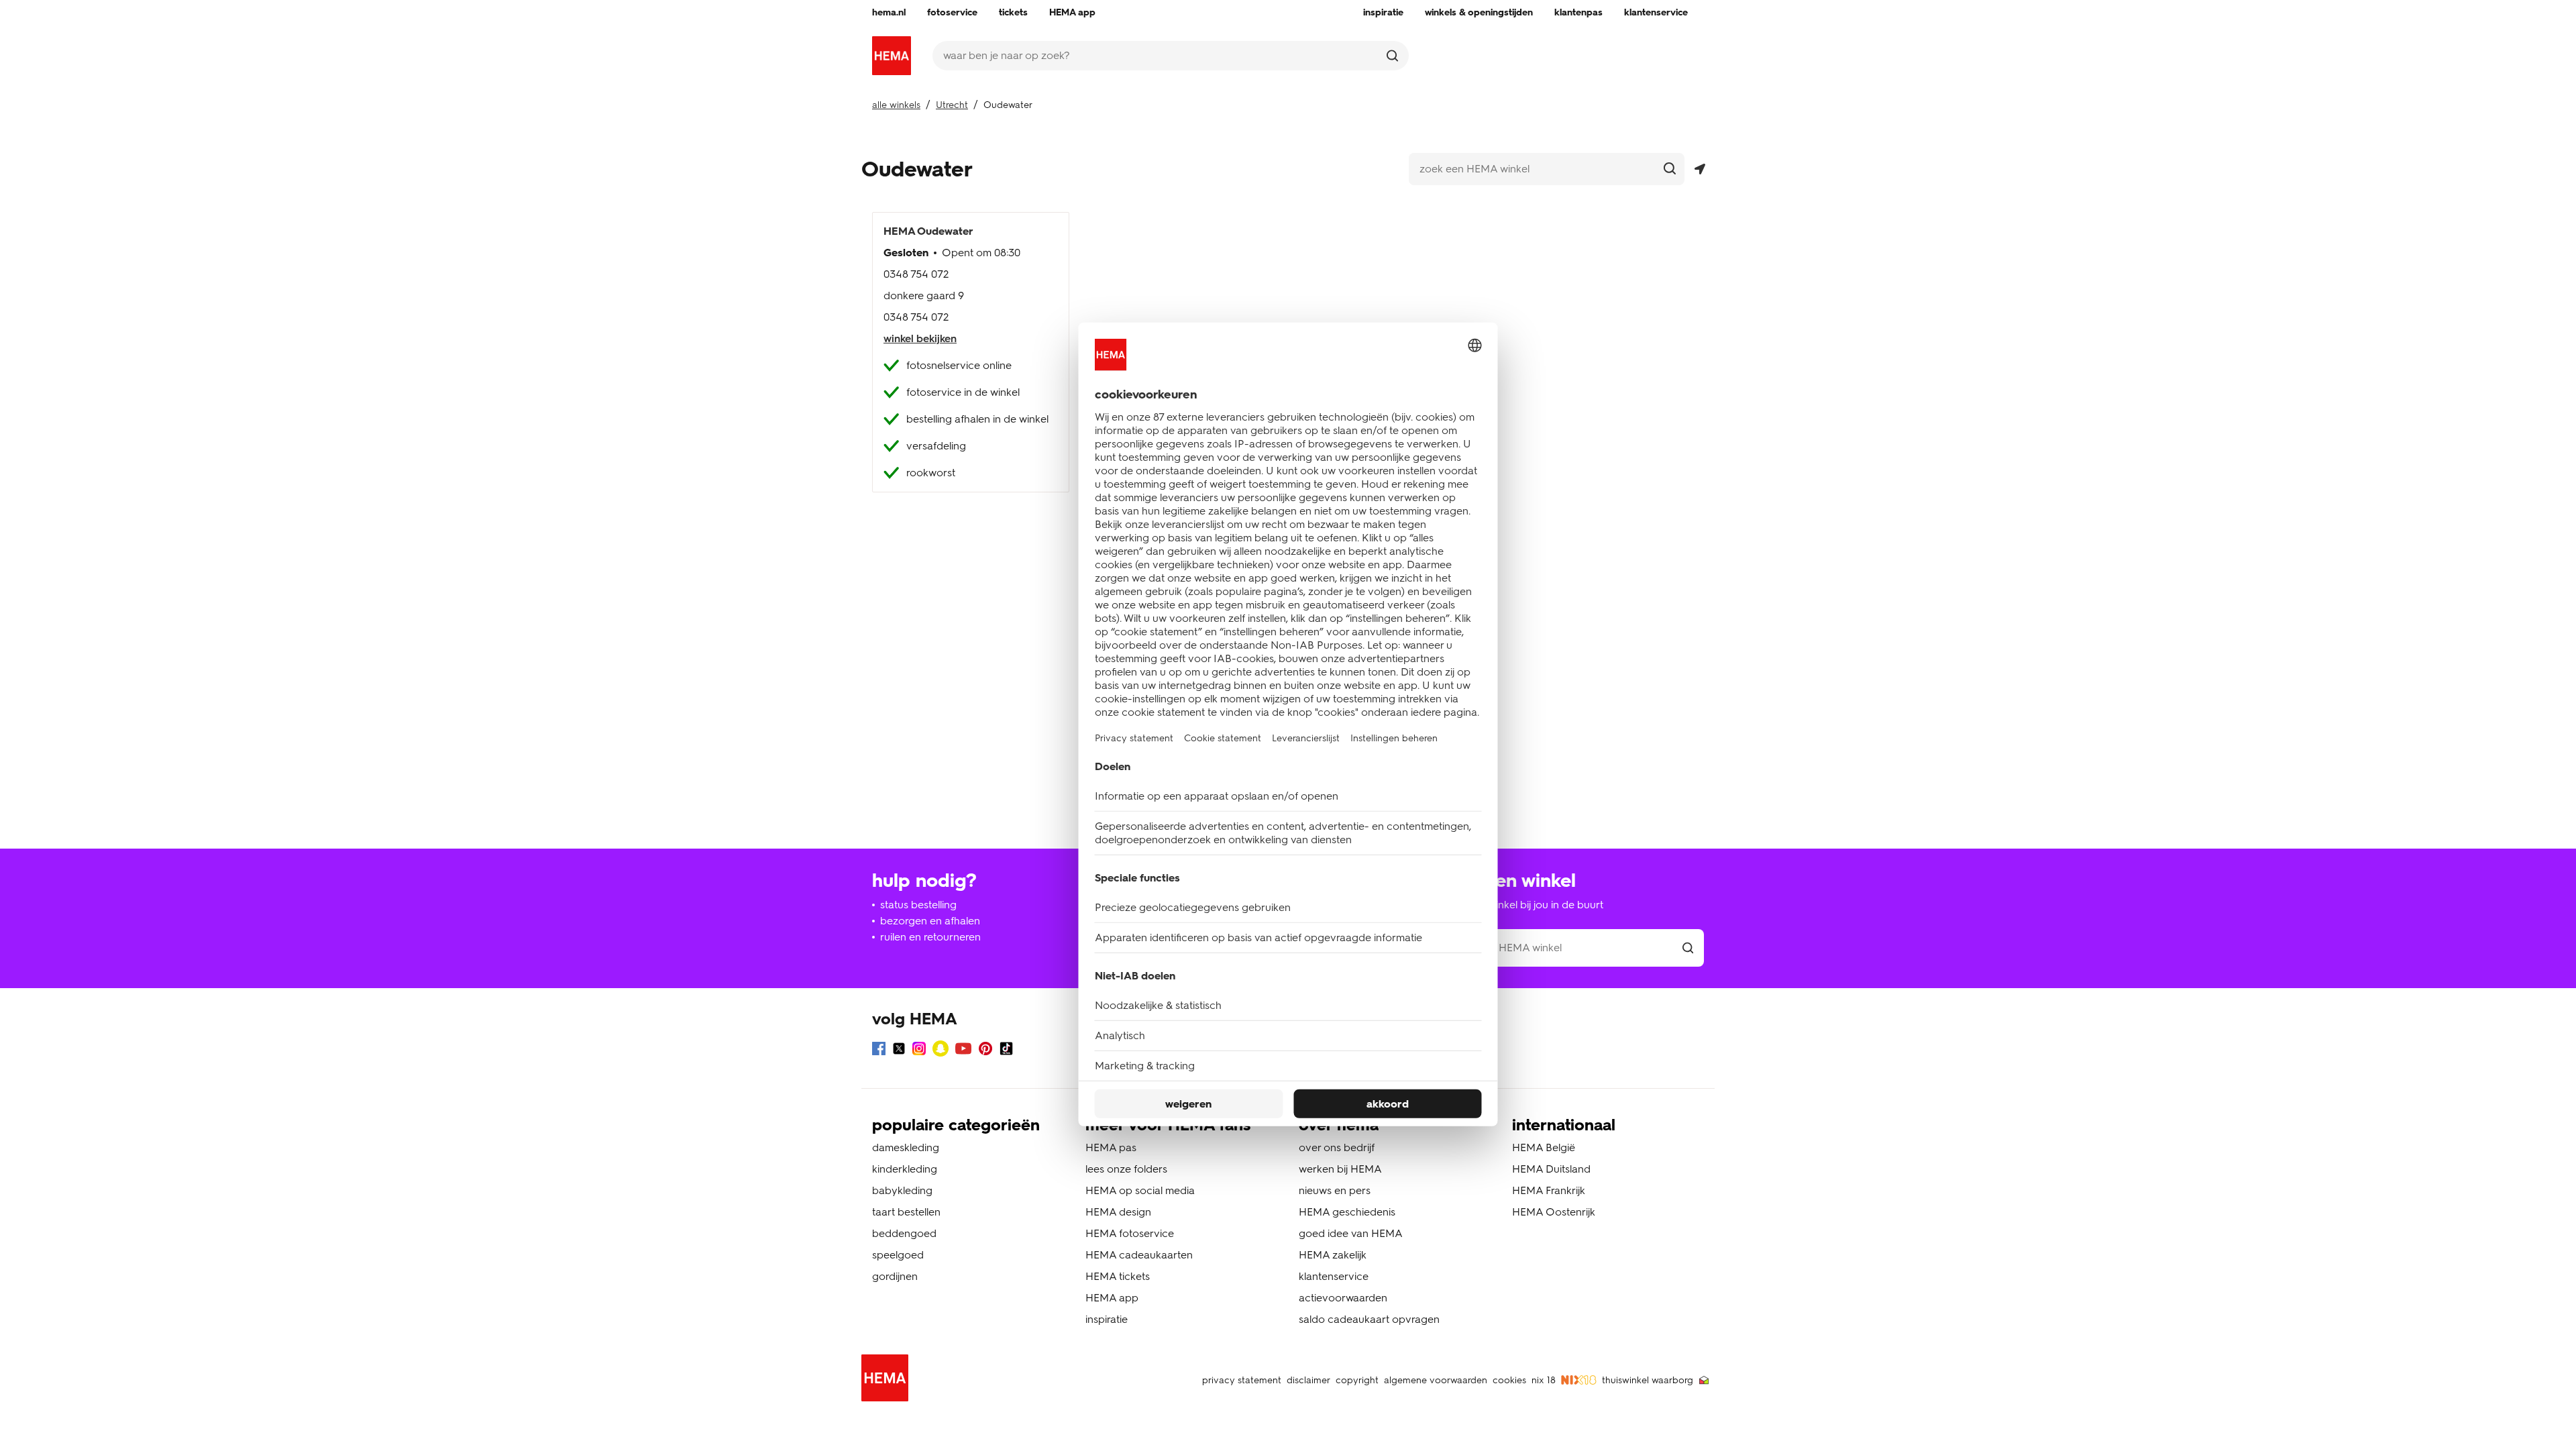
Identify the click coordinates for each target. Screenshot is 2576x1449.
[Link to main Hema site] (888, 1380)
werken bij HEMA (1340, 1169)
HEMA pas (1111, 1147)
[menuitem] (889, 13)
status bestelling (918, 905)
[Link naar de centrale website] (892, 56)
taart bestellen (906, 1212)
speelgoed (898, 1255)
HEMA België (1544, 1147)
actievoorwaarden (1343, 1298)
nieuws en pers (1335, 1190)
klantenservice (1334, 1276)
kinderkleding (905, 1169)
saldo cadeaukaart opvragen (1369, 1319)
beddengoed (904, 1233)
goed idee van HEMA (1351, 1233)
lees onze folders (1126, 1169)
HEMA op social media (1140, 1190)
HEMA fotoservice (1130, 1233)
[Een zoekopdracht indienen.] (1392, 56)
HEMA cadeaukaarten (1139, 1255)
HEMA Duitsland (1551, 1169)
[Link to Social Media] (879, 1051)
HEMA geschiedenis (1347, 1212)
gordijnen (895, 1276)
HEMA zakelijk (1333, 1255)
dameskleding (906, 1147)
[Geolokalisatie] (1700, 169)
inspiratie (1107, 1319)
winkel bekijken (920, 338)
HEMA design (1118, 1212)
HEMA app (1112, 1298)
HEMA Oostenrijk (1554, 1212)
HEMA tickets (1118, 1276)
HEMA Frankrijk (1549, 1190)
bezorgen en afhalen (930, 921)
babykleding (902, 1190)
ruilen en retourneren (930, 937)
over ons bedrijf (1337, 1147)
